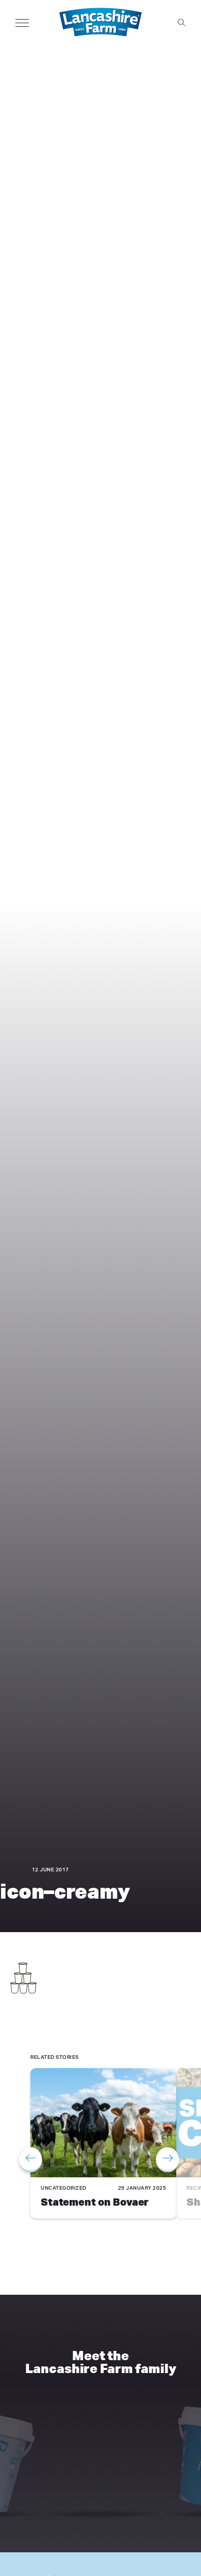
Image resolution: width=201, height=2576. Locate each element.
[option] (103, 2145)
